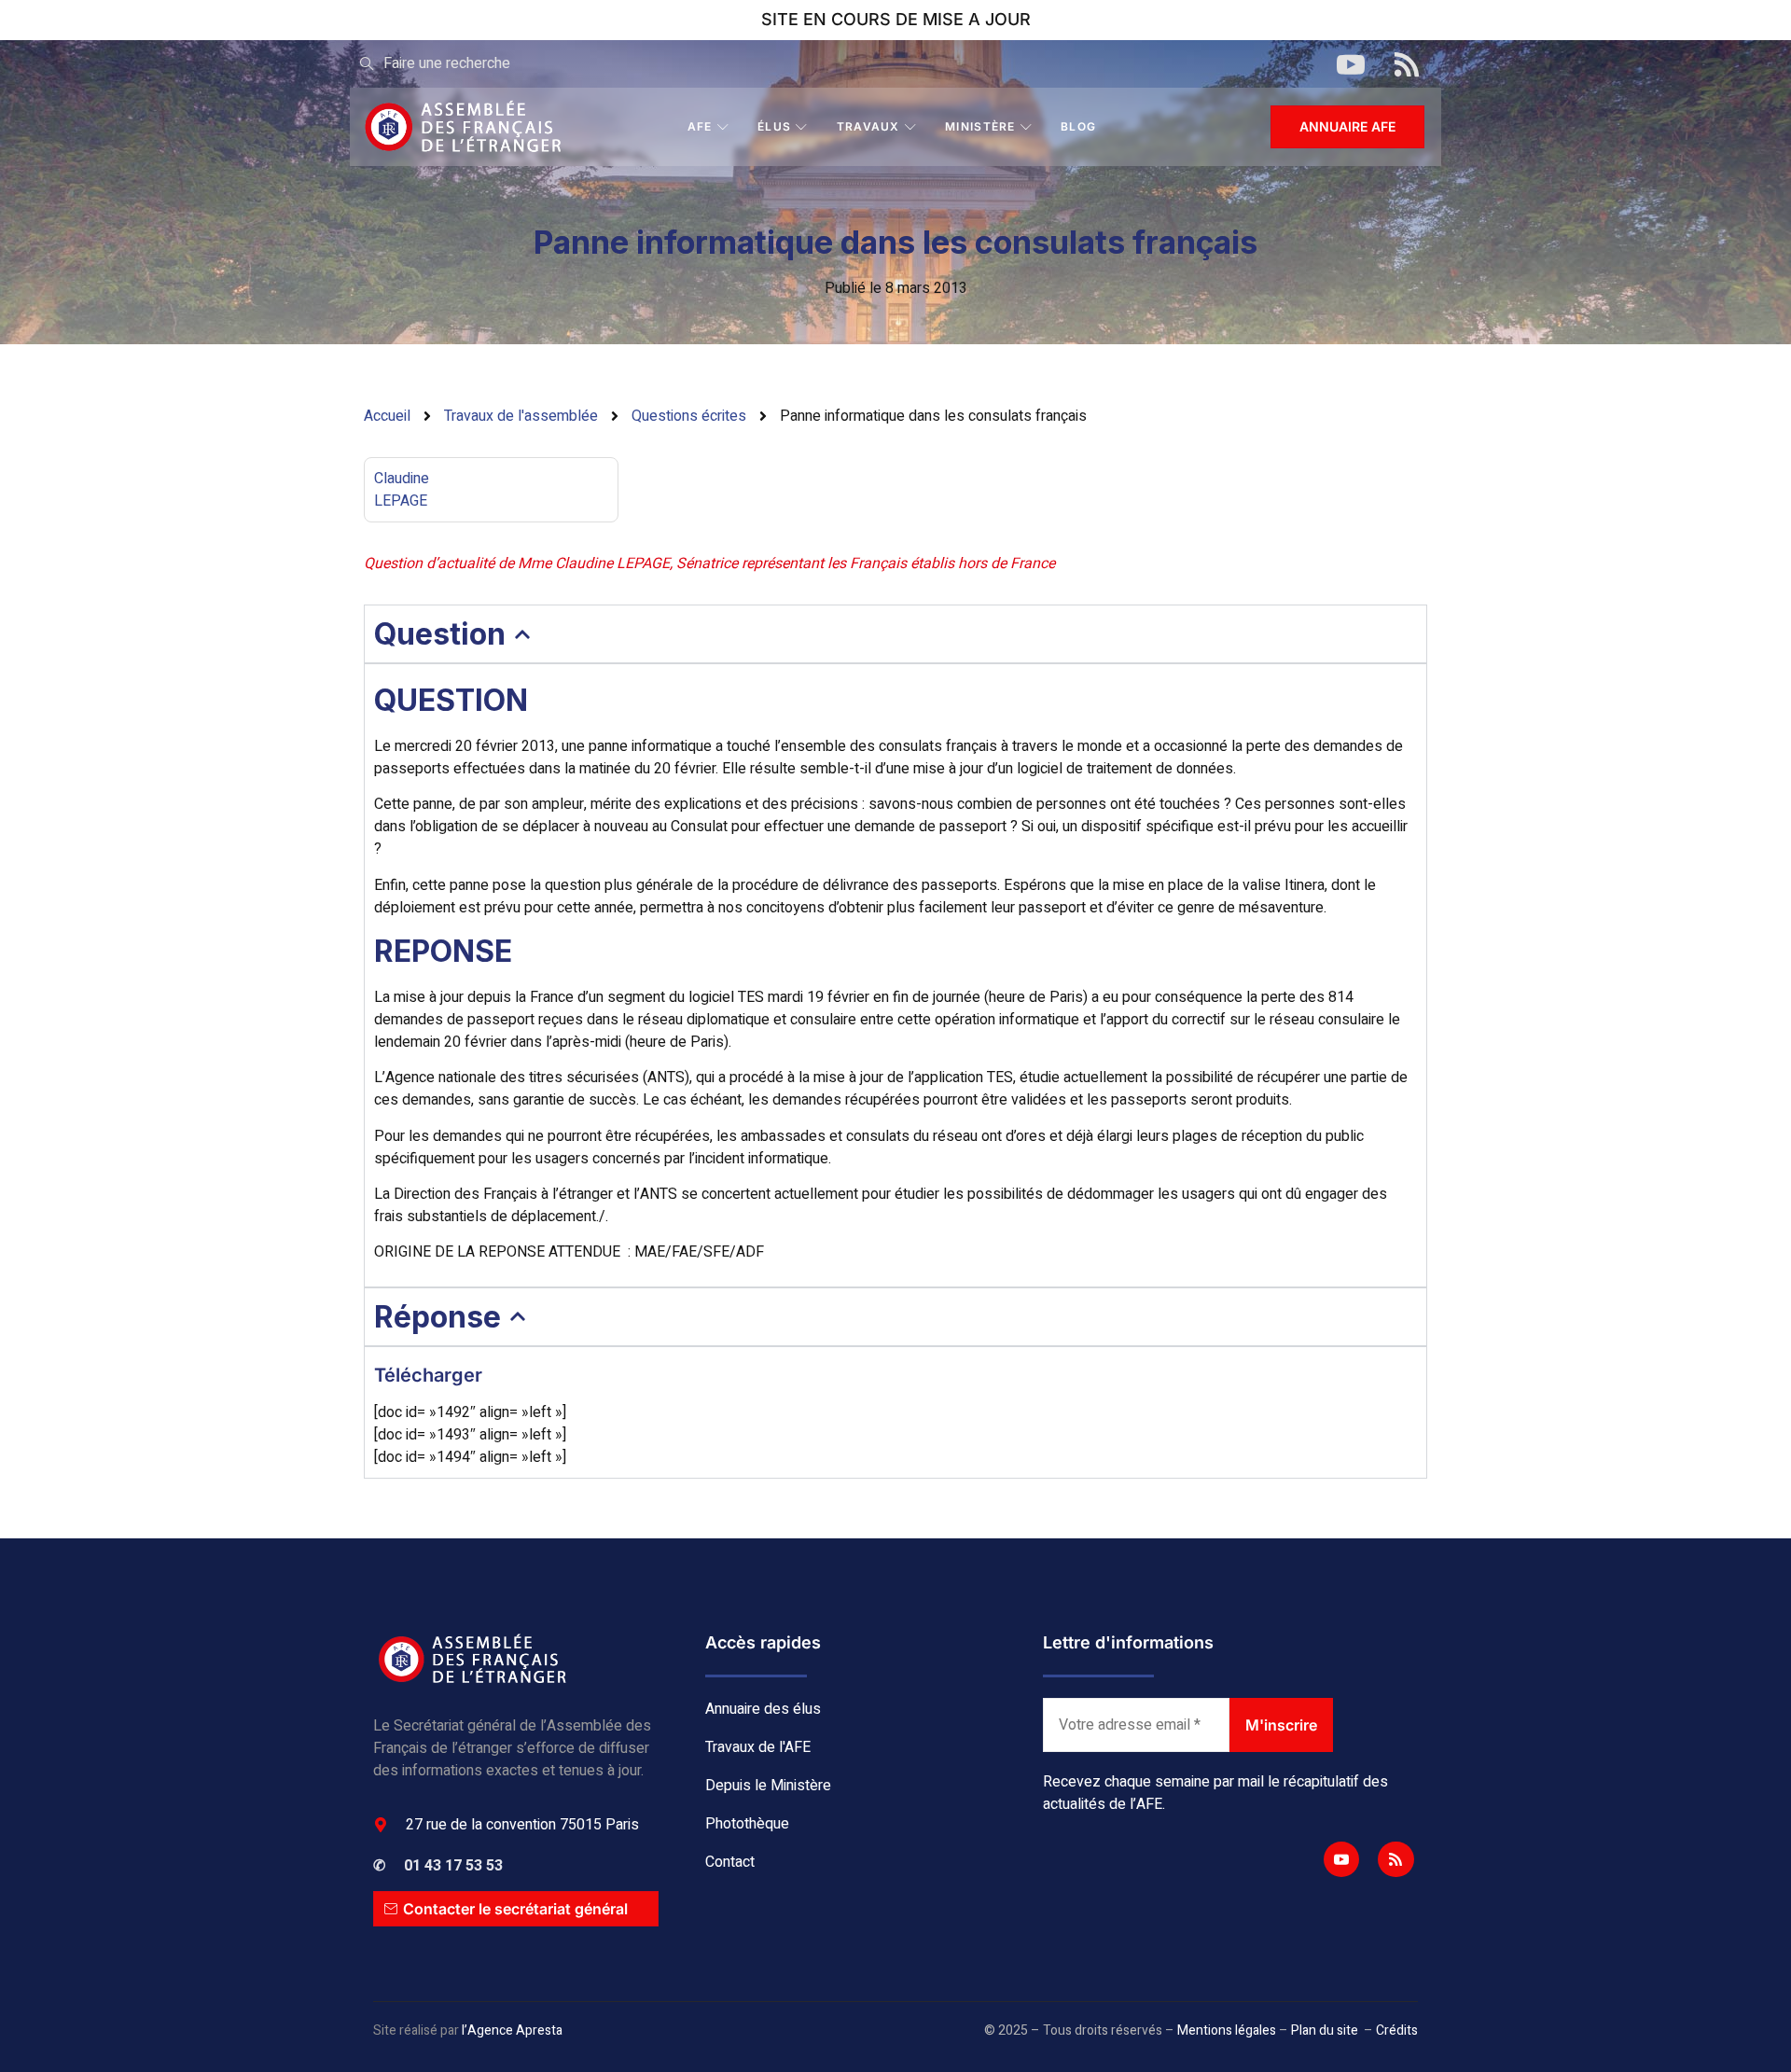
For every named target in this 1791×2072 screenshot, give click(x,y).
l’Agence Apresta (512, 2030)
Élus (774, 126)
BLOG (1078, 126)
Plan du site (1325, 2030)
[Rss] (1395, 1859)
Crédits (1397, 2030)
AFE (700, 126)
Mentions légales (1227, 2030)
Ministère (980, 126)
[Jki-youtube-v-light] (1341, 1859)
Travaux (868, 126)
